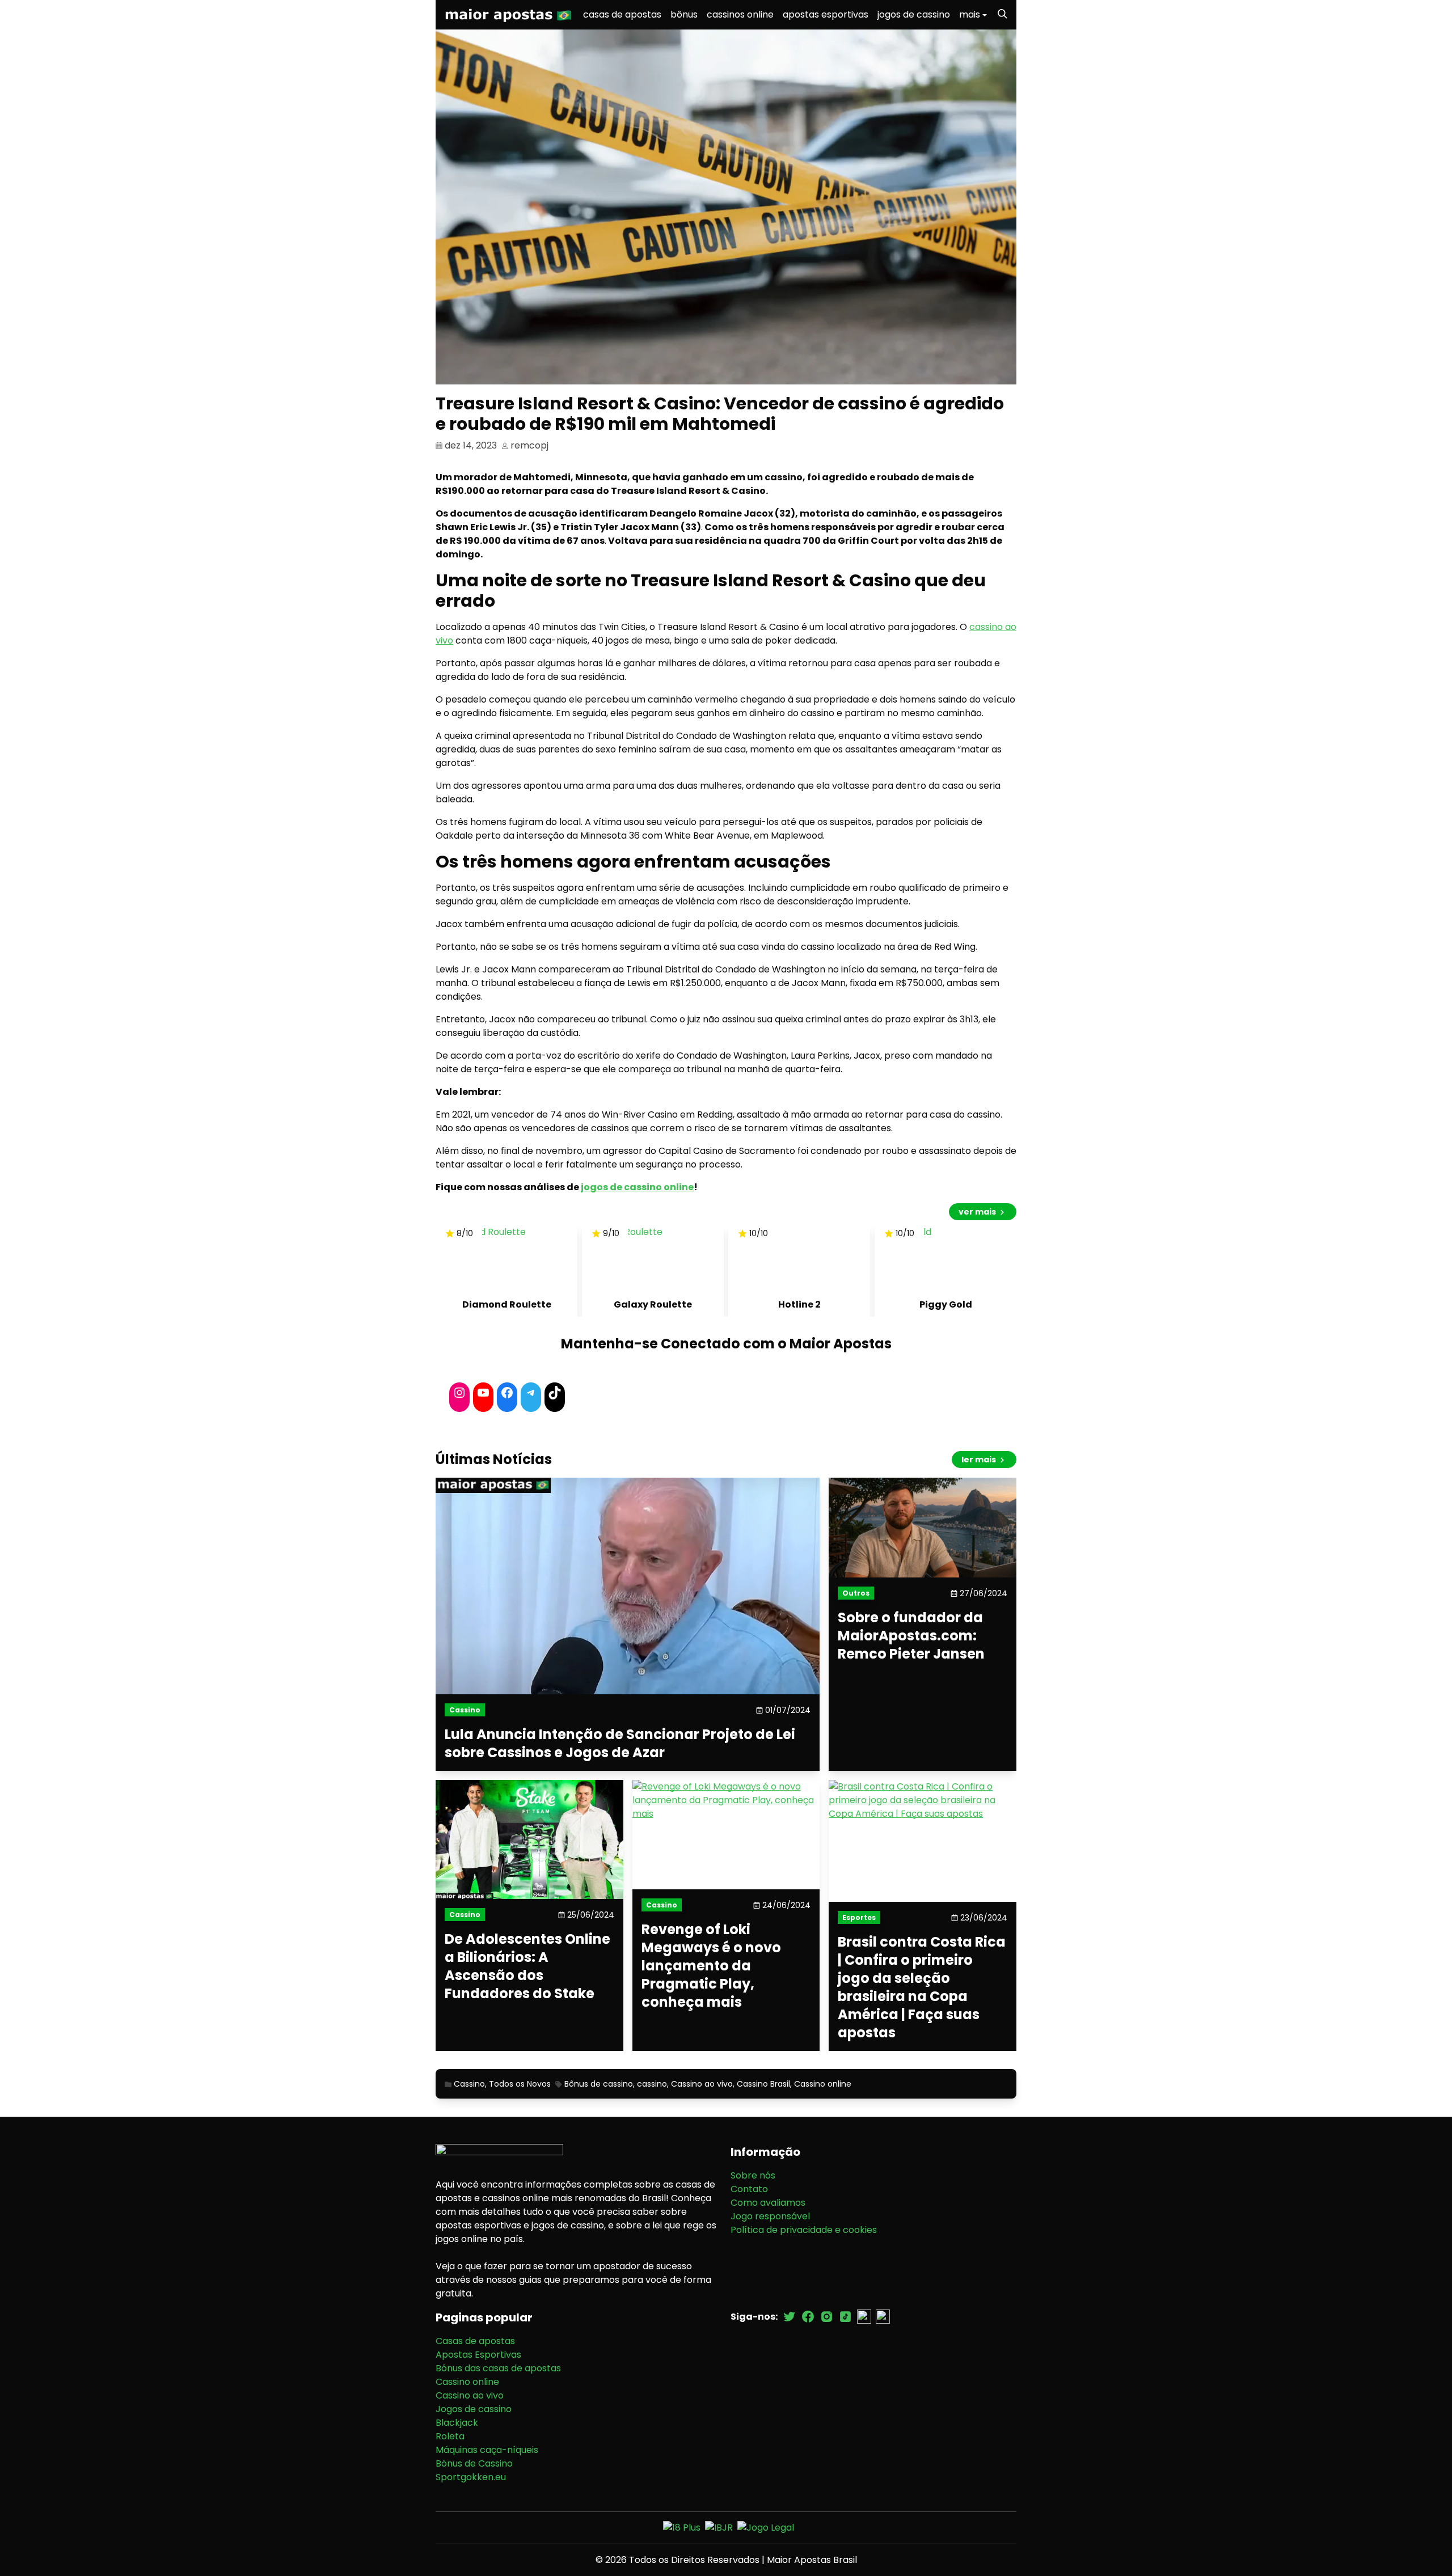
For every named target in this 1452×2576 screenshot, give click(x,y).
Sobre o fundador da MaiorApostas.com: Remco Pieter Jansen (911, 1636)
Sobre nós (753, 2175)
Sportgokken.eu (471, 2477)
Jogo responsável (770, 2216)
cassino (652, 2084)
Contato (749, 2189)
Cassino (469, 2084)
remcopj (529, 445)
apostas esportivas (826, 14)
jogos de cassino (914, 14)
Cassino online (823, 2084)
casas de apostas (622, 14)
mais (970, 14)
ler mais (980, 1460)
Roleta (450, 2436)
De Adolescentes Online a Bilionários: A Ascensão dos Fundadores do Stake (527, 1966)
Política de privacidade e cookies (804, 2230)
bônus (684, 14)
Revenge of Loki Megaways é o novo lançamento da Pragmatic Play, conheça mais (711, 1966)
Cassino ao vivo (702, 2084)
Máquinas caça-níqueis (487, 2450)
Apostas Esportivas (478, 2355)
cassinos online (740, 14)
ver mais (978, 1212)
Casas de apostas (475, 2341)
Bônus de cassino (599, 2084)
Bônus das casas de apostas (498, 2368)
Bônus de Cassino (474, 2463)
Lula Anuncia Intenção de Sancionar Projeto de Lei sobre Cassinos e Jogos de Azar (620, 1744)
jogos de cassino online (637, 1187)
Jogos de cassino (474, 2409)
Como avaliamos (768, 2203)
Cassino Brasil (763, 2084)
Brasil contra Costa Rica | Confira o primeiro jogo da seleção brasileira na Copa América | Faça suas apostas (922, 1987)
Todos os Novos (520, 2084)
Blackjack (457, 2423)
